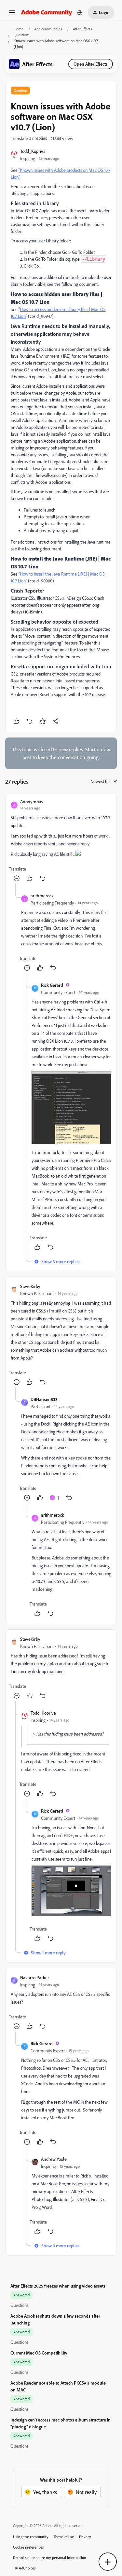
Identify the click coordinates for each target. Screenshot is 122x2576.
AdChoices (27, 2568)
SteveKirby (30, 1286)
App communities (48, 29)
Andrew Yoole (54, 2159)
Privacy (85, 2537)
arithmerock (42, 896)
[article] (61, 841)
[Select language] (80, 12)
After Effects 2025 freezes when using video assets (58, 2286)
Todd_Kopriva (33, 151)
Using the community (31, 2537)
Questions (22, 35)
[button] (12, 14)
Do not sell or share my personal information (50, 2558)
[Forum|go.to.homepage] (47, 12)
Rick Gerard (52, 985)
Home (19, 29)
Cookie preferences (28, 2547)
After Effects (82, 29)
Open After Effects (91, 64)
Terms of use (64, 2537)
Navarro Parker (35, 1977)
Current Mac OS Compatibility (39, 2353)
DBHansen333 (44, 1399)
